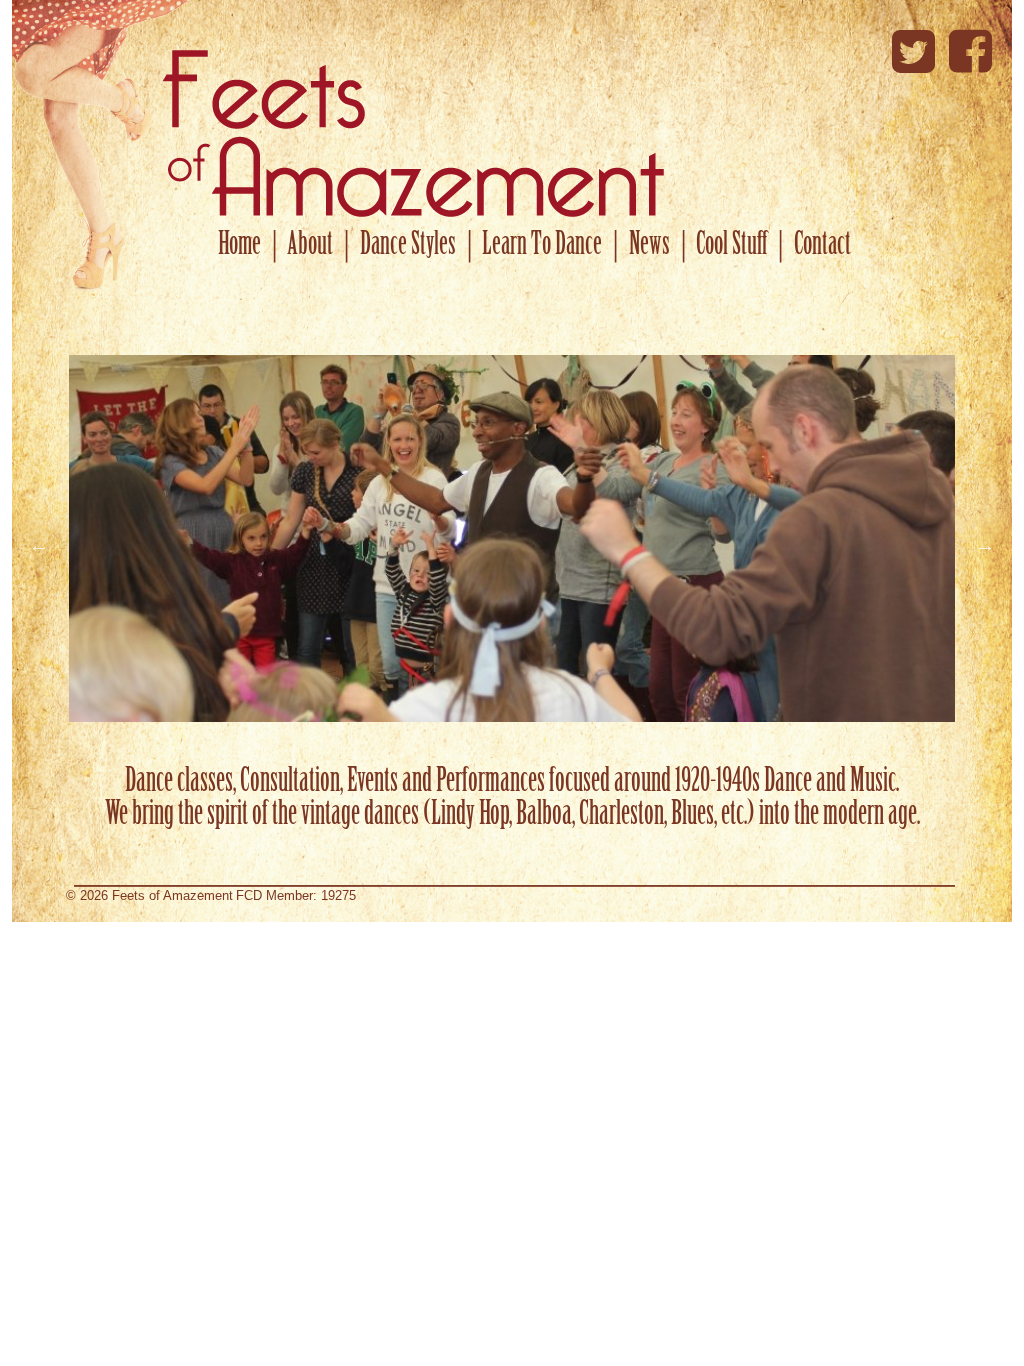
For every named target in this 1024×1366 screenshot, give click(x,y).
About (310, 246)
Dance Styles (408, 246)
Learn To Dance (542, 246)
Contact (822, 246)
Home (239, 246)
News (649, 246)
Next (985, 545)
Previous (39, 545)
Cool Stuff (731, 246)
